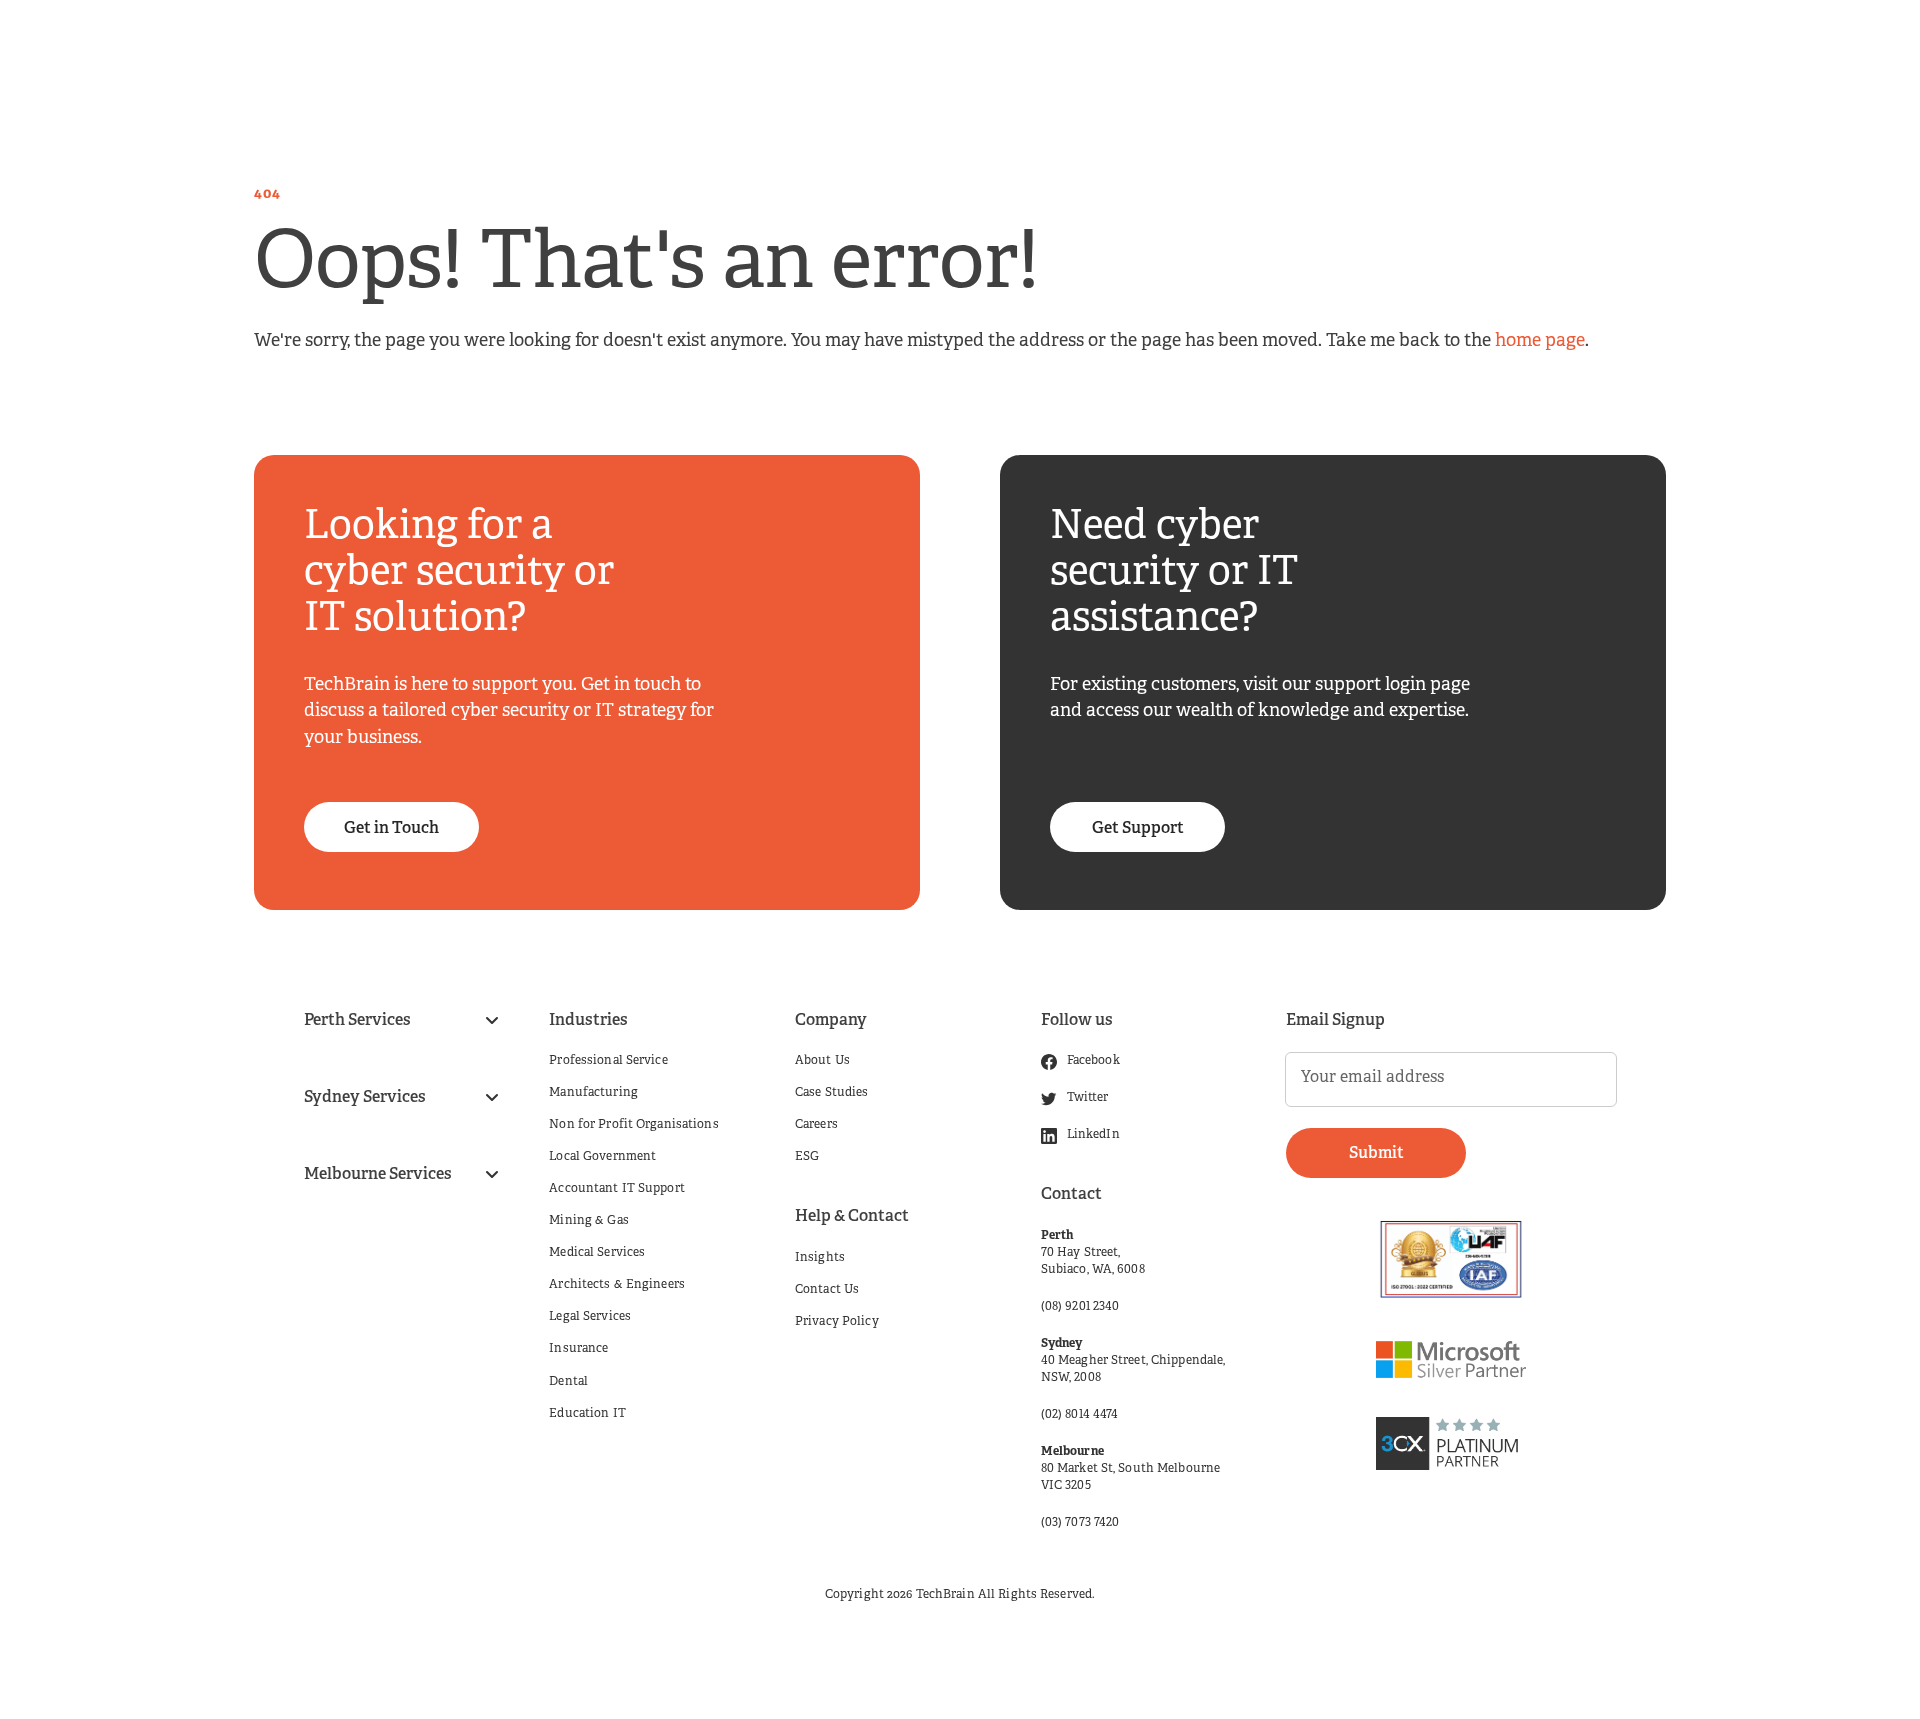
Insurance (578, 1349)
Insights (1121, 50)
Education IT (587, 1414)
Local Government (602, 1157)
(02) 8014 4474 (1080, 1415)
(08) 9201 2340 (1080, 1307)
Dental (568, 1382)
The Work (1241, 50)
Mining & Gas (588, 1221)
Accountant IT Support (617, 1189)
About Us (822, 1061)
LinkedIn (1093, 1135)
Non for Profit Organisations (633, 1125)
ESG (807, 1157)
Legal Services (590, 1317)
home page (1540, 342)
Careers (1012, 50)
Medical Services (597, 1253)
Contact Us (827, 1290)
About (910, 50)
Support (1436, 50)
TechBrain (945, 1595)
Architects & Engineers (617, 1285)
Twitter (1088, 1098)
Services (673, 50)
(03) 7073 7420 (1080, 1523)
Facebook (1093, 1061)
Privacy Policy (837, 1322)
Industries (795, 50)
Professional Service (608, 1061)
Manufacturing (593, 1093)
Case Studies (831, 1093)
